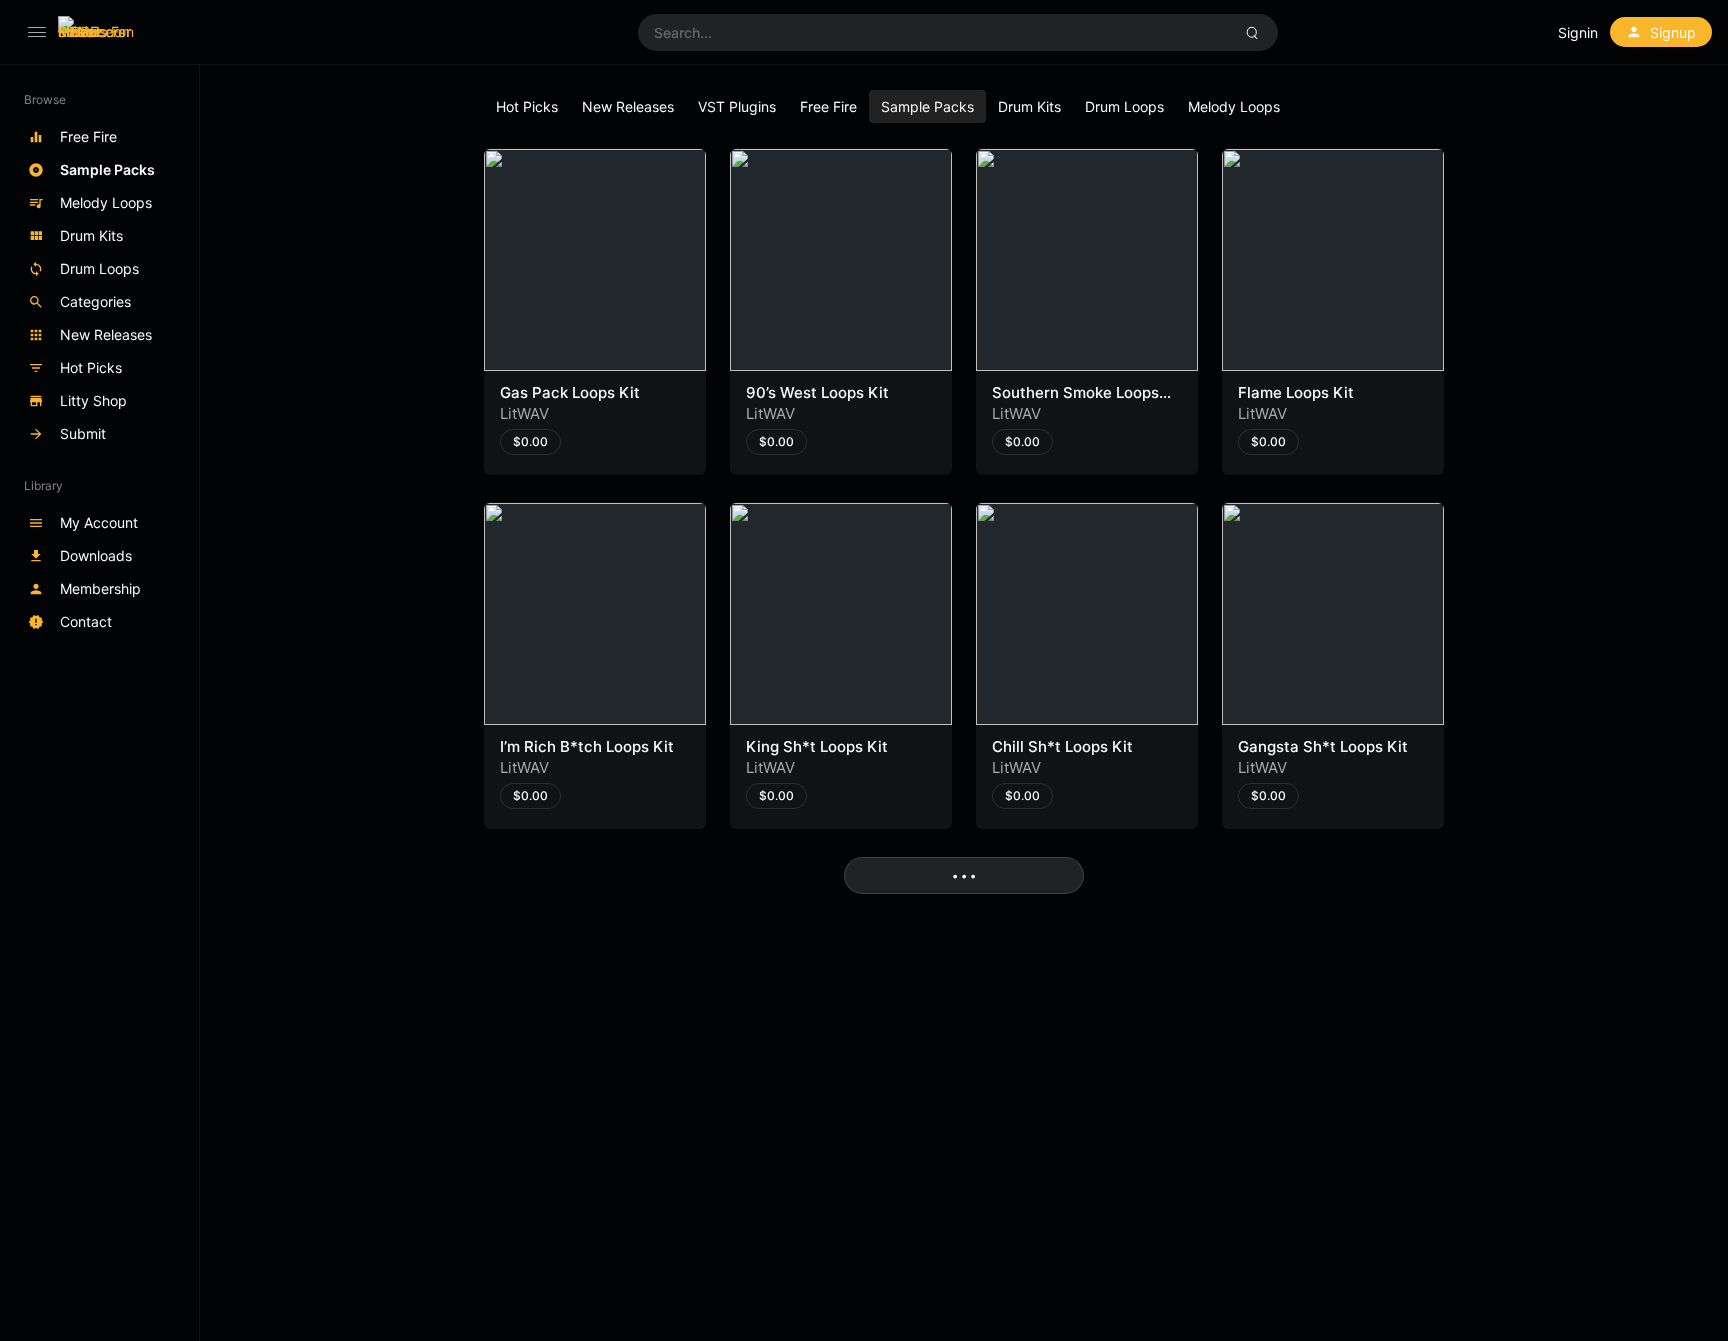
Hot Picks (527, 106)
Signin (1578, 32)
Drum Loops (1124, 106)
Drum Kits (1029, 106)
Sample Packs (927, 106)
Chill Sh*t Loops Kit (1062, 746)
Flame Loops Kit (1296, 392)
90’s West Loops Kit (817, 392)
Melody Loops (1234, 106)
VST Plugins (737, 106)
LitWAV (524, 413)
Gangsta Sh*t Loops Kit (1323, 746)
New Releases (628, 106)
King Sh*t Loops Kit (817, 746)
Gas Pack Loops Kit (570, 392)
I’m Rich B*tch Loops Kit (587, 746)
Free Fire (828, 106)
